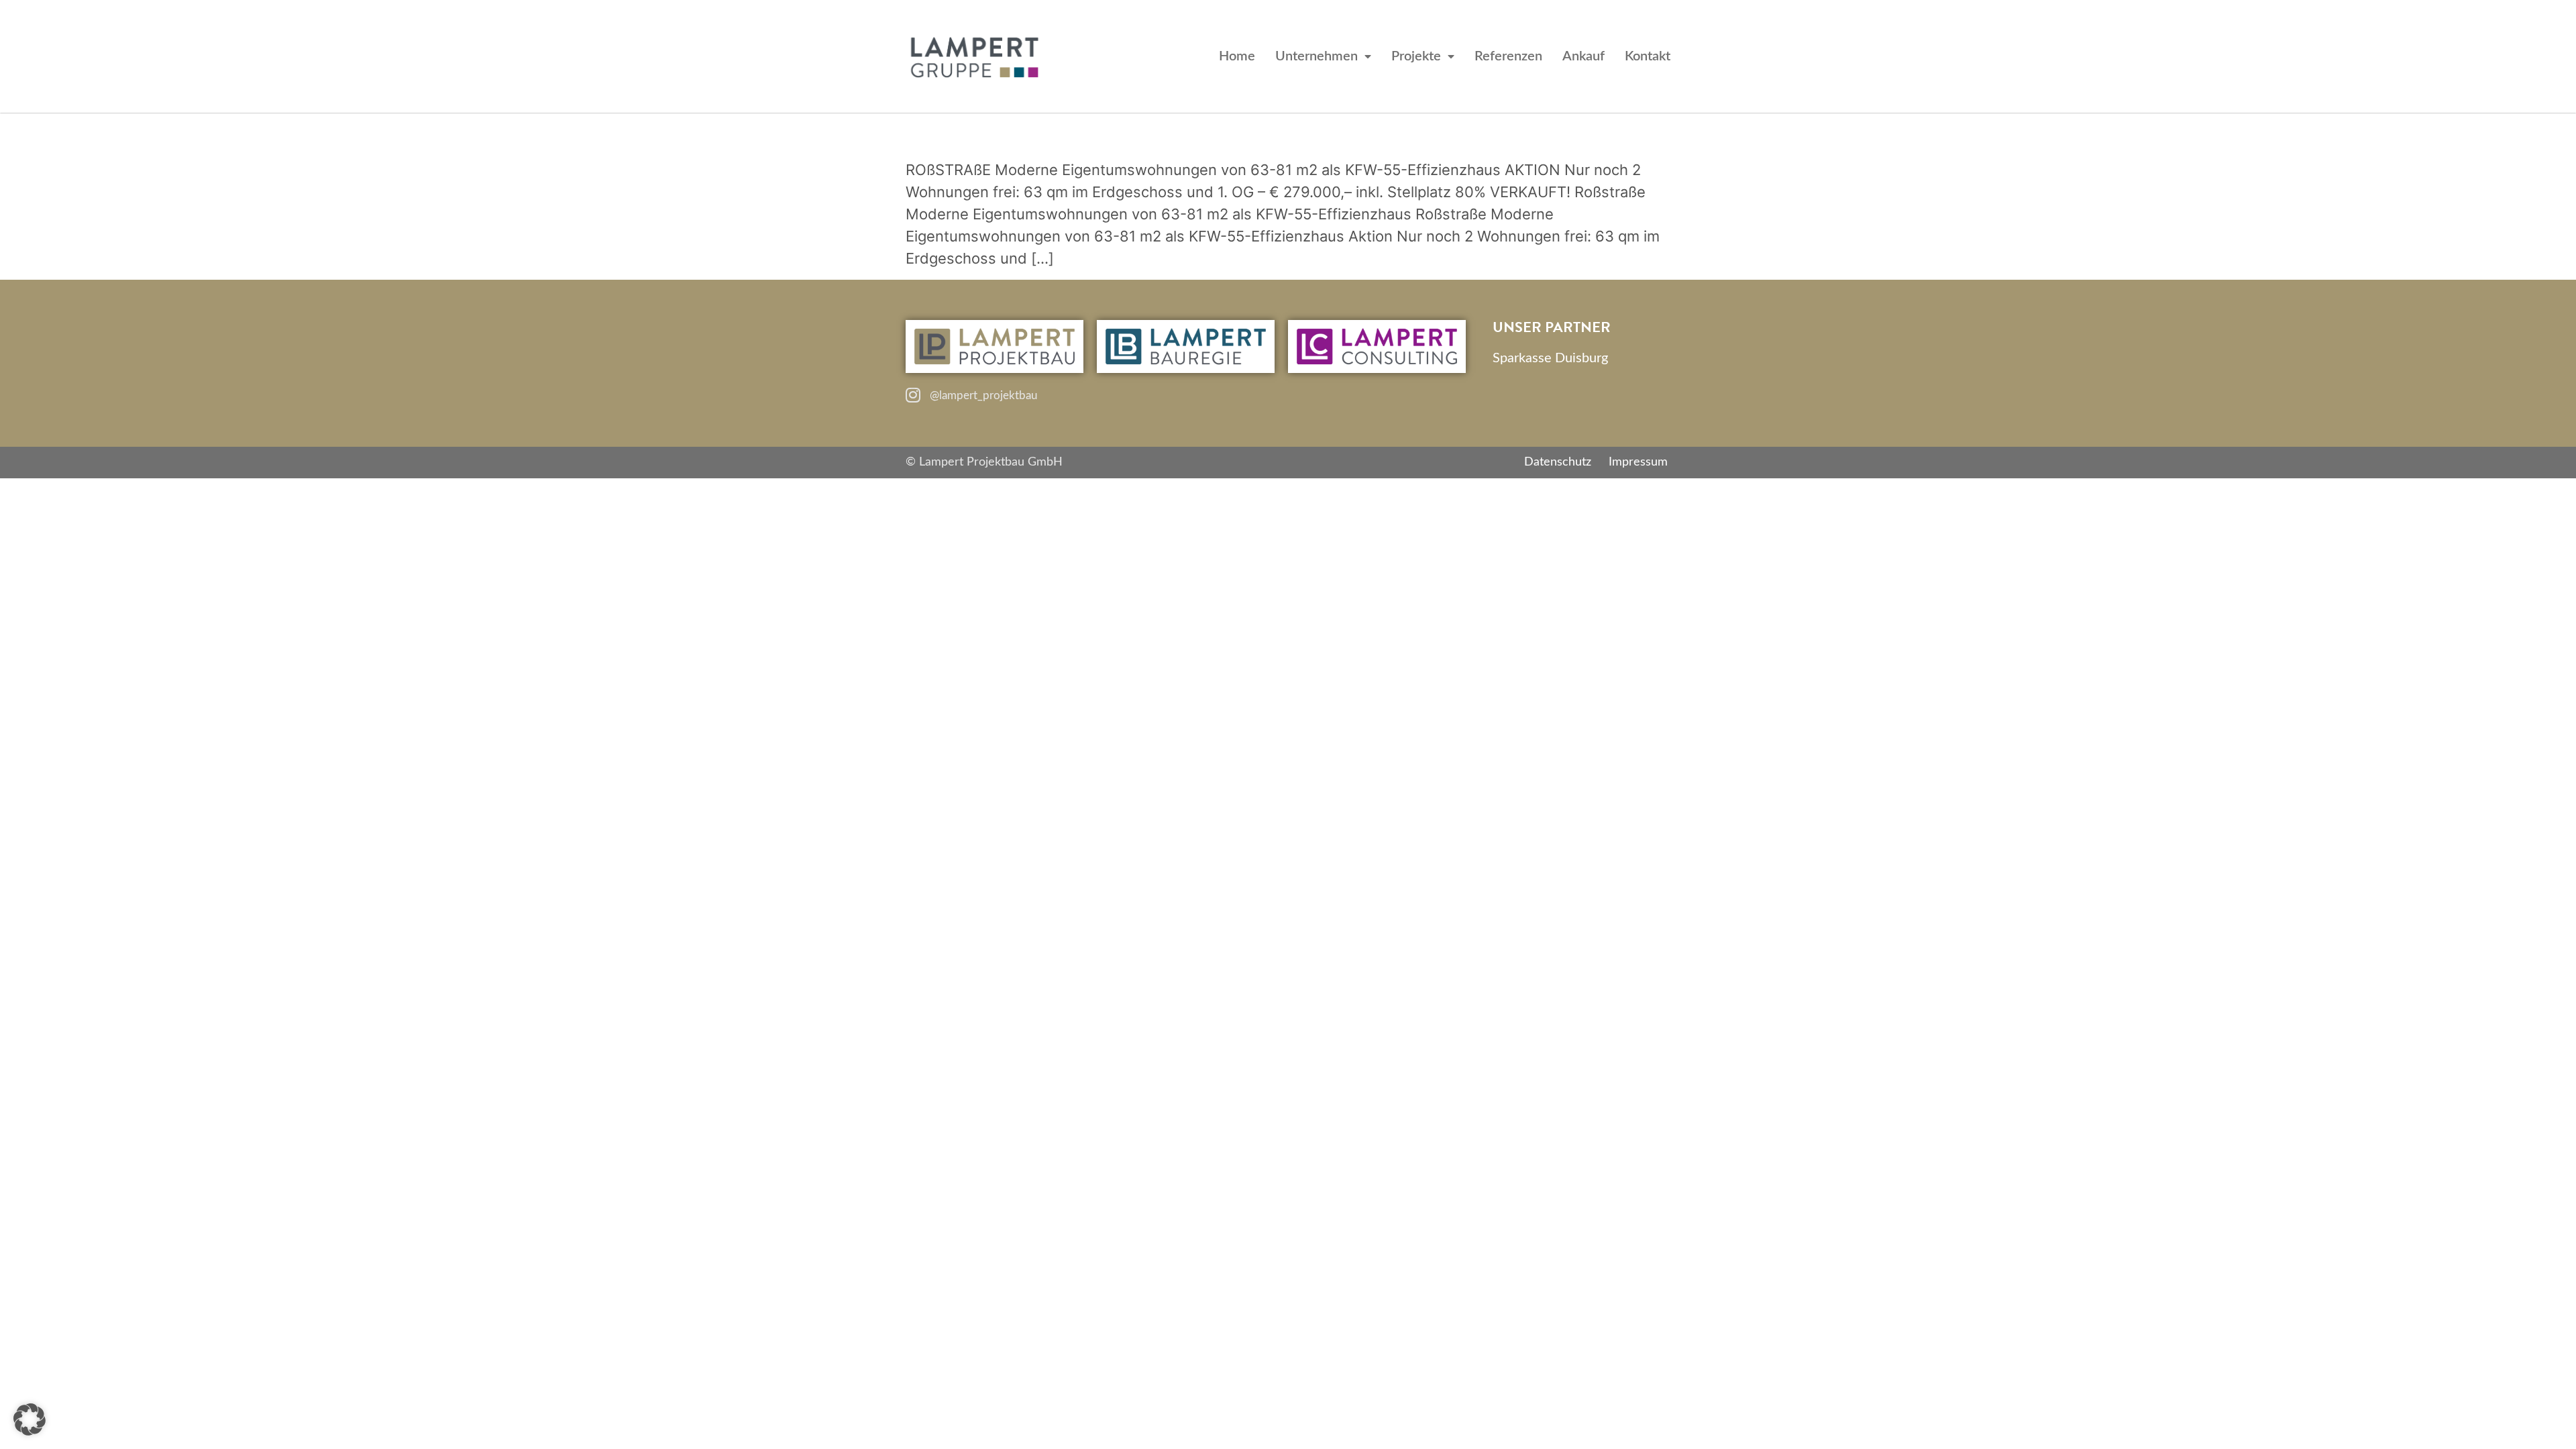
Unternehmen (1317, 56)
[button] (30, 1419)
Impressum (1638, 462)
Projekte (1416, 56)
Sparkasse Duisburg (1550, 358)
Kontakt (1648, 56)
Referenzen (1508, 56)
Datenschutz (1558, 462)
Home (1237, 56)
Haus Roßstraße (1039, 133)
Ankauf (1584, 56)
